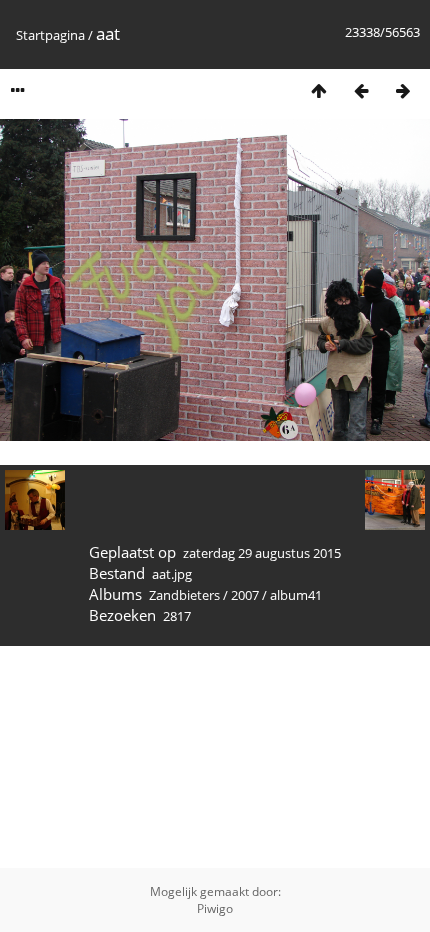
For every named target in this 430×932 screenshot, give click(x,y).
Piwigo (215, 908)
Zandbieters (184, 595)
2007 (245, 595)
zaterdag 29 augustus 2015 (262, 553)
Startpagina (50, 35)
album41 (296, 595)
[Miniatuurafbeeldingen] (319, 90)
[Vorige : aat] (361, 90)
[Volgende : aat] (403, 90)
